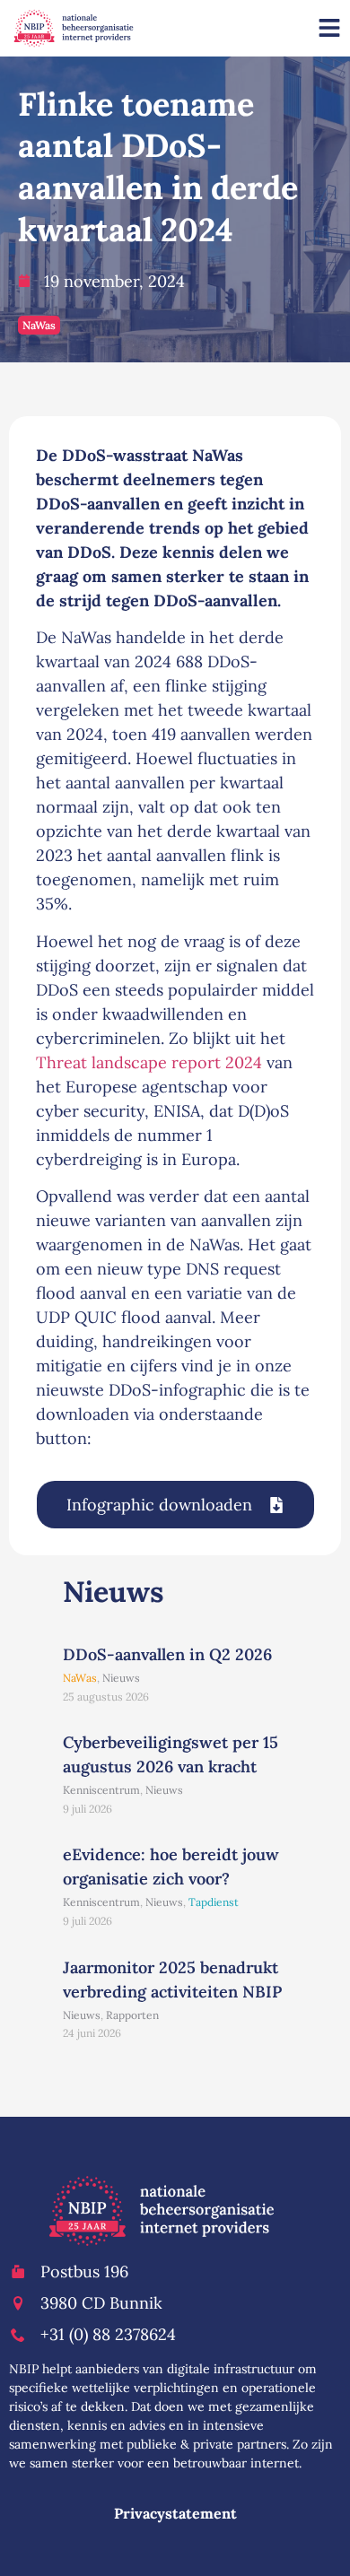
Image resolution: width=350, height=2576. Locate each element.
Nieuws (121, 1678)
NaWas (39, 325)
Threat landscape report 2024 (149, 1062)
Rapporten (132, 2015)
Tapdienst (214, 1902)
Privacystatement (175, 2513)
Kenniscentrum (101, 1790)
